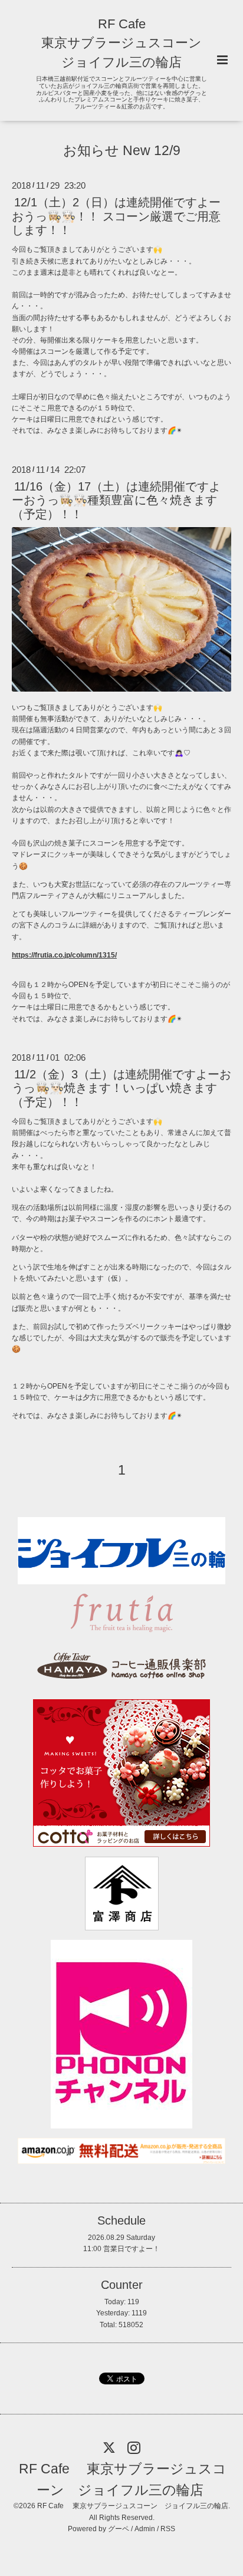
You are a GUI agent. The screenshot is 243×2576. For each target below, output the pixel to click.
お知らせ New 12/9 (122, 151)
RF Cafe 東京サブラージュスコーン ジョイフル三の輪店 (121, 43)
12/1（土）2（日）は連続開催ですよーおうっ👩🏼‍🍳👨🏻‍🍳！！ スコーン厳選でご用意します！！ (116, 216)
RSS (168, 2529)
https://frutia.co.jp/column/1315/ (64, 955)
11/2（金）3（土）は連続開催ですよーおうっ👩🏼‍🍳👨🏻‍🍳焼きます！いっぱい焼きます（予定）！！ (121, 1088)
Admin (145, 2529)
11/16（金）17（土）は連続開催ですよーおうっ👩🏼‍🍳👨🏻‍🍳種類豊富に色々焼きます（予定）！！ (116, 500)
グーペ (119, 2529)
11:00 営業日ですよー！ (121, 2249)
